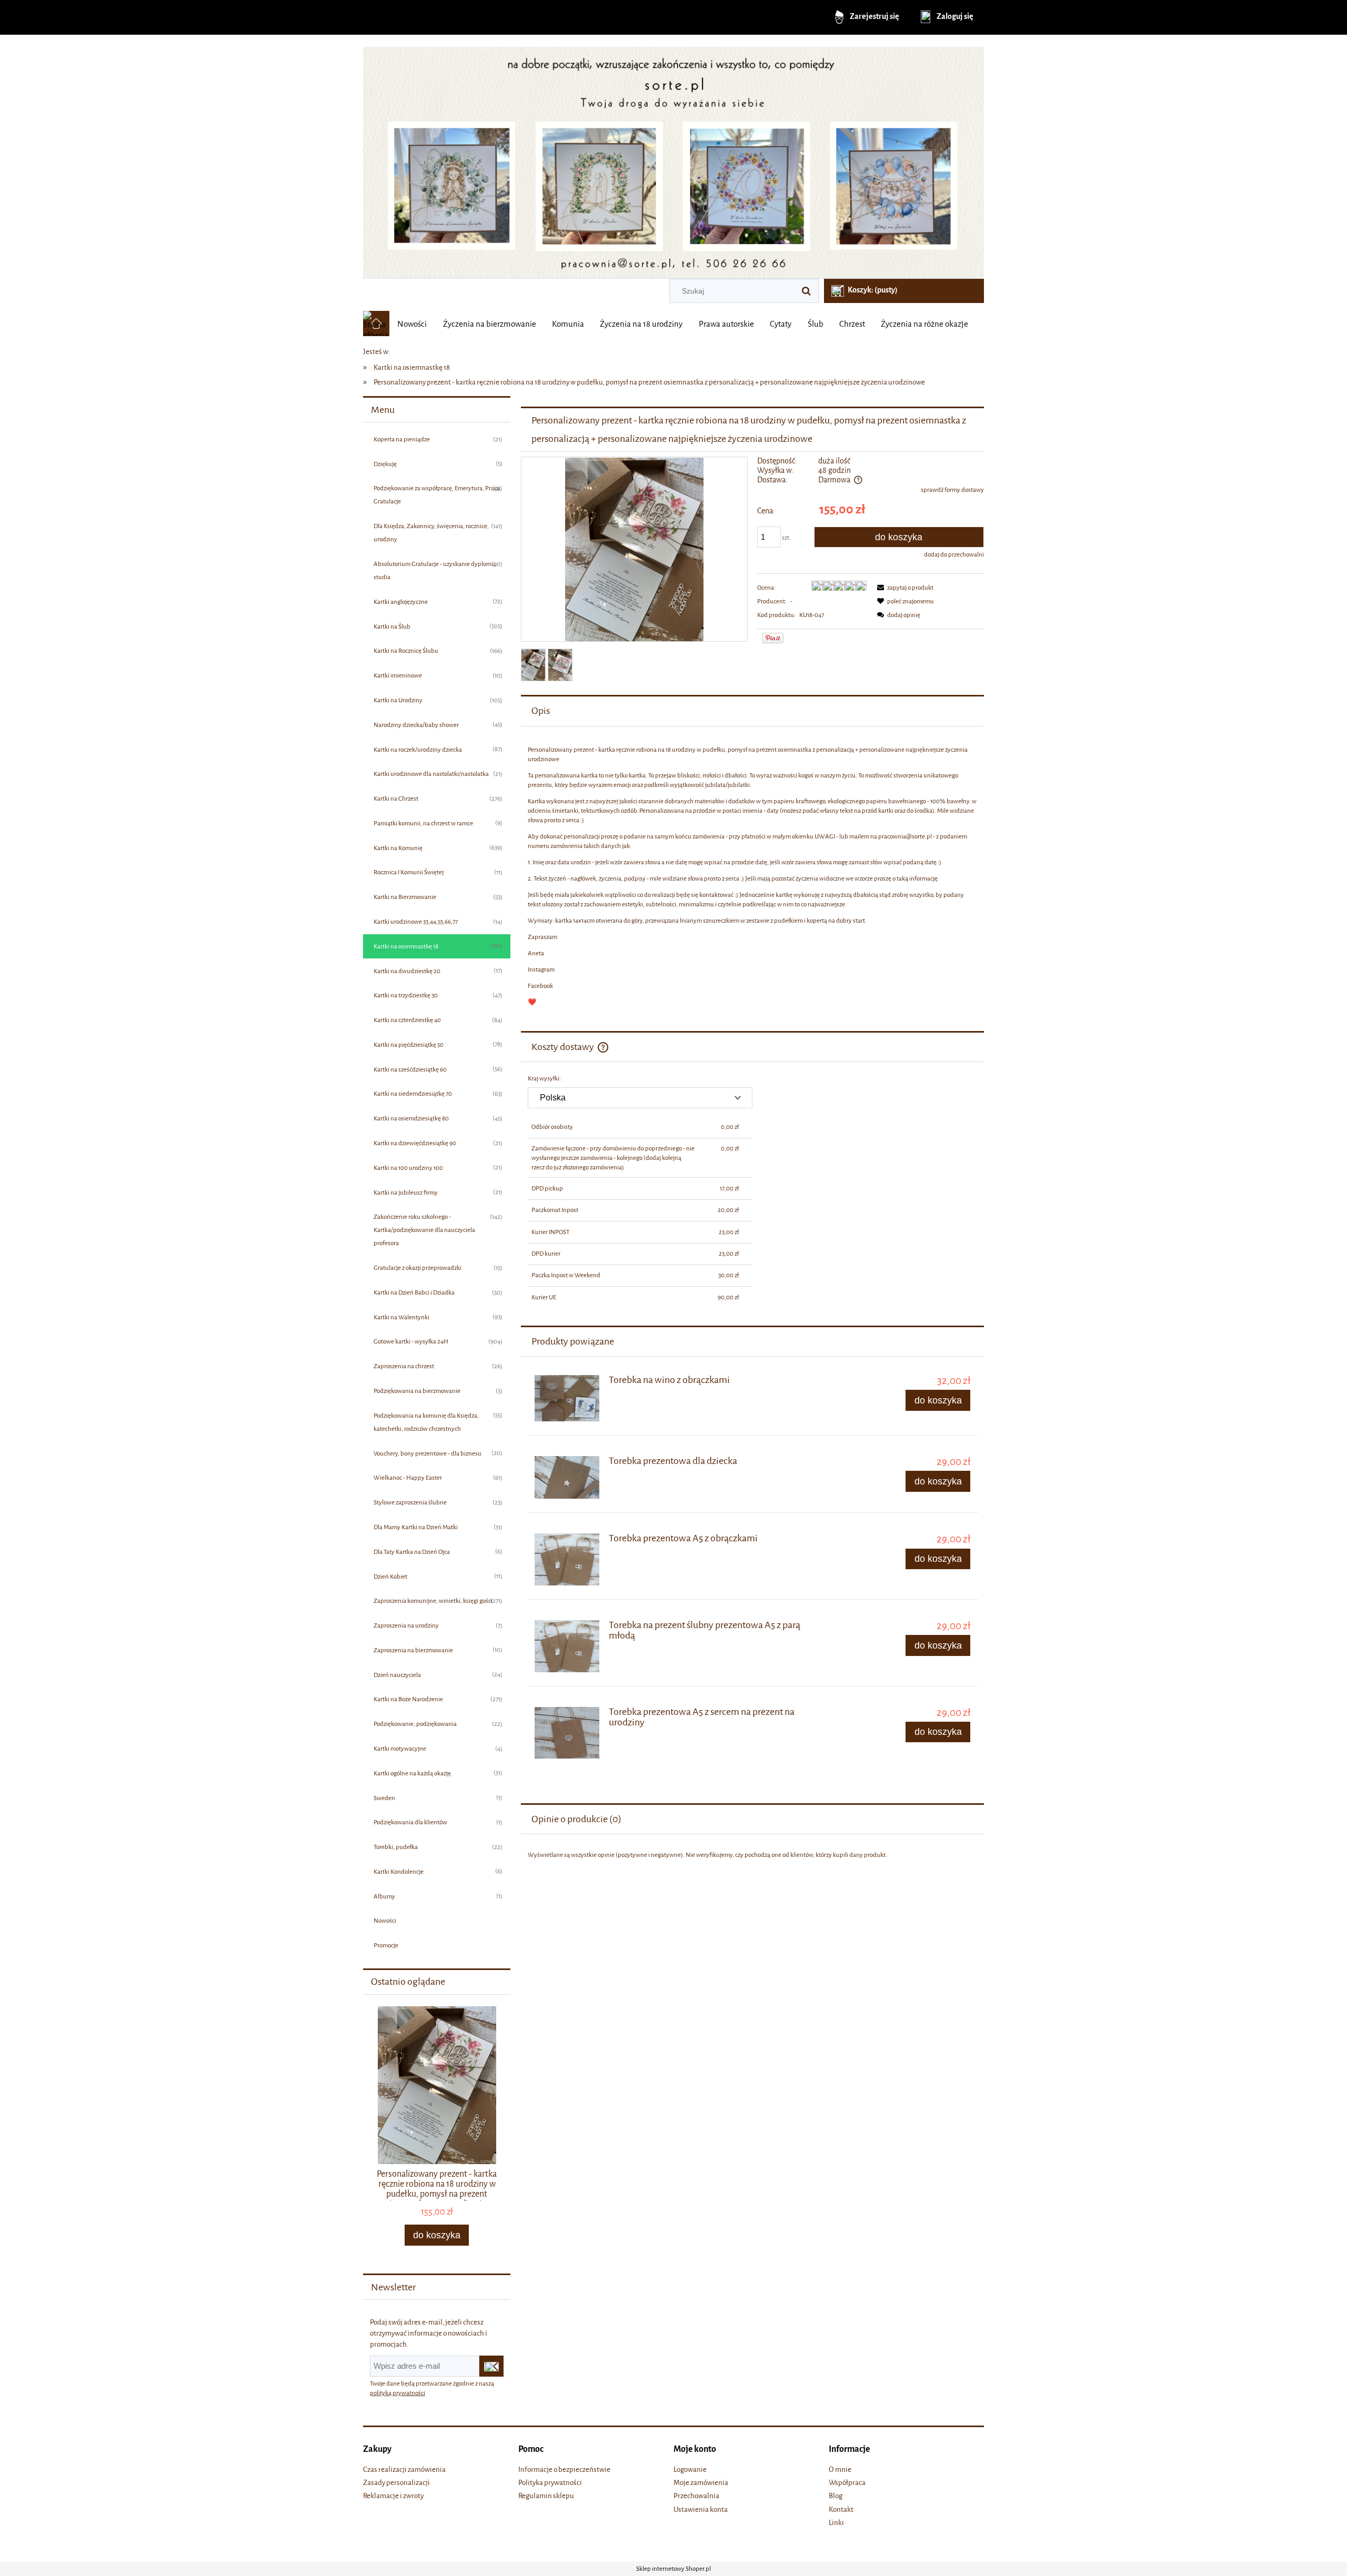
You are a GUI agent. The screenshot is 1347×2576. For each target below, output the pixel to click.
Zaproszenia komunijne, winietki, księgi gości (433, 1601)
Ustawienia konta (701, 2509)
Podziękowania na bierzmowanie (417, 1391)
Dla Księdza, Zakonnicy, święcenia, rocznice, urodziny (431, 533)
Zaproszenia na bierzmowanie (413, 1650)
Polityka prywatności (550, 2483)
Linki (836, 2523)
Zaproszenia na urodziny (406, 1625)
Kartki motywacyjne (400, 1749)
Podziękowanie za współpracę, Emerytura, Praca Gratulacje (437, 495)
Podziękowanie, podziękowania (415, 1724)
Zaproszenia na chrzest (404, 1366)
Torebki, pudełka (396, 1847)
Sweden (384, 1798)
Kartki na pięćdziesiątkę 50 (409, 1045)
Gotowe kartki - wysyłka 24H (411, 1341)
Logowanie (690, 2469)
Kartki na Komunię (398, 848)
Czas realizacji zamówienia (404, 2469)
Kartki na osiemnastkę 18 (406, 946)
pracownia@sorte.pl (905, 836)
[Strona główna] (673, 159)
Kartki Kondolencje (399, 1872)
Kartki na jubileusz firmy (406, 1193)
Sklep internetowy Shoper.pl (673, 2569)
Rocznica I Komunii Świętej (409, 872)
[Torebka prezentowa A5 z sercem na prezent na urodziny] (567, 1733)
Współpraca (847, 2483)
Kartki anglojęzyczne (401, 602)
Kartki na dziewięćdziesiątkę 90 (415, 1143)
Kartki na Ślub (392, 627)
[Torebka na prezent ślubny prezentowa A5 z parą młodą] (567, 1646)
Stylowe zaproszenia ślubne (410, 1502)
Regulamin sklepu (546, 2496)
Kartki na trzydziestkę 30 (406, 995)
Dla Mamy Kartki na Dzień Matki (416, 1527)
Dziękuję (385, 464)
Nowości (385, 1921)
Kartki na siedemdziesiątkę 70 (413, 1094)
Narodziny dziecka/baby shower (416, 725)
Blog (836, 2496)
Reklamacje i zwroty (393, 2496)
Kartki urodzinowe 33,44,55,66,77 (416, 922)
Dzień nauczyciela (397, 1675)
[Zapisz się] (491, 2366)
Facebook (540, 986)
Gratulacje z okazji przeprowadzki (418, 1268)
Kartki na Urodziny (398, 700)
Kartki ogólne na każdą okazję (412, 1773)
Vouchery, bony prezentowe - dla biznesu (428, 1453)
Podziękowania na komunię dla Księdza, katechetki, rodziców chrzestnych (426, 1422)
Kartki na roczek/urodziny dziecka (418, 750)
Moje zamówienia (701, 2483)
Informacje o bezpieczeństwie (564, 2469)
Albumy (384, 1896)
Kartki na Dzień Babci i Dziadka (414, 1292)
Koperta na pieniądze (402, 439)
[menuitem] (412, 324)
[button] (903, 588)
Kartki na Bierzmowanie (405, 897)
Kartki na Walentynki (401, 1317)
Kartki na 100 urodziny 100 (408, 1168)
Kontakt (841, 2509)
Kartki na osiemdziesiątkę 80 (411, 1118)
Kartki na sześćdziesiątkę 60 (410, 1069)
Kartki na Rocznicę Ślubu (406, 651)
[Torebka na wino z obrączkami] (567, 1398)
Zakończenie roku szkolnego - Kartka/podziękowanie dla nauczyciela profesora (424, 1230)
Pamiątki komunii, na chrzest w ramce (423, 823)
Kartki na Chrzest (396, 799)
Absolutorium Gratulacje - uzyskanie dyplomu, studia (435, 570)
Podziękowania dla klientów (410, 1822)
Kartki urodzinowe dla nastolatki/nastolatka (431, 774)
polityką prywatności (398, 2393)
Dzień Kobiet (390, 1577)
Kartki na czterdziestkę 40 (407, 1020)
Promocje (386, 1945)
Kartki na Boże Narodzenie (408, 1699)
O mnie (840, 2469)
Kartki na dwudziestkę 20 (407, 971)
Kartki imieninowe (398, 675)
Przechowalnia (696, 2496)
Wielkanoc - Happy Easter (408, 1478)
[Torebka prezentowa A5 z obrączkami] (567, 1559)
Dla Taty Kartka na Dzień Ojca (412, 1552)
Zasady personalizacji (396, 2483)
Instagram (541, 969)
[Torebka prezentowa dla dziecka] (567, 1477)
